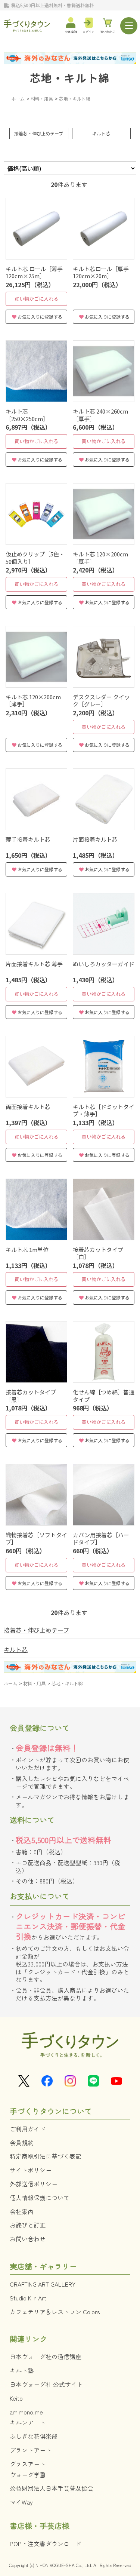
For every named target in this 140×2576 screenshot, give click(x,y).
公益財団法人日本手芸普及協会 (52, 2488)
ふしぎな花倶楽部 (34, 2436)
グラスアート (28, 2464)
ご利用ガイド (28, 2129)
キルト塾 (22, 2370)
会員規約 (22, 2143)
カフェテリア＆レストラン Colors (55, 2312)
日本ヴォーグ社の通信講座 (46, 2357)
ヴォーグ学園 (28, 2475)
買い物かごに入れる (36, 299)
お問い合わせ (28, 2239)
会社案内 (22, 2211)
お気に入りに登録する (40, 317)
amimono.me (26, 2412)
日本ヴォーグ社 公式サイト (46, 2384)
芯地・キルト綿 (70, 78)
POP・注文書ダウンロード (46, 2543)
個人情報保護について (40, 2198)
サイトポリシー (31, 2170)
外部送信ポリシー (34, 2184)
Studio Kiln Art (28, 2298)
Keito (16, 2398)
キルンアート (28, 2422)
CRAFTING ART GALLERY (43, 2284)
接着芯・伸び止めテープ (39, 133)
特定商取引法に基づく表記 (46, 2156)
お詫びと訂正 (28, 2225)
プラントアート (31, 2450)
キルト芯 (101, 133)
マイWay (21, 2502)
